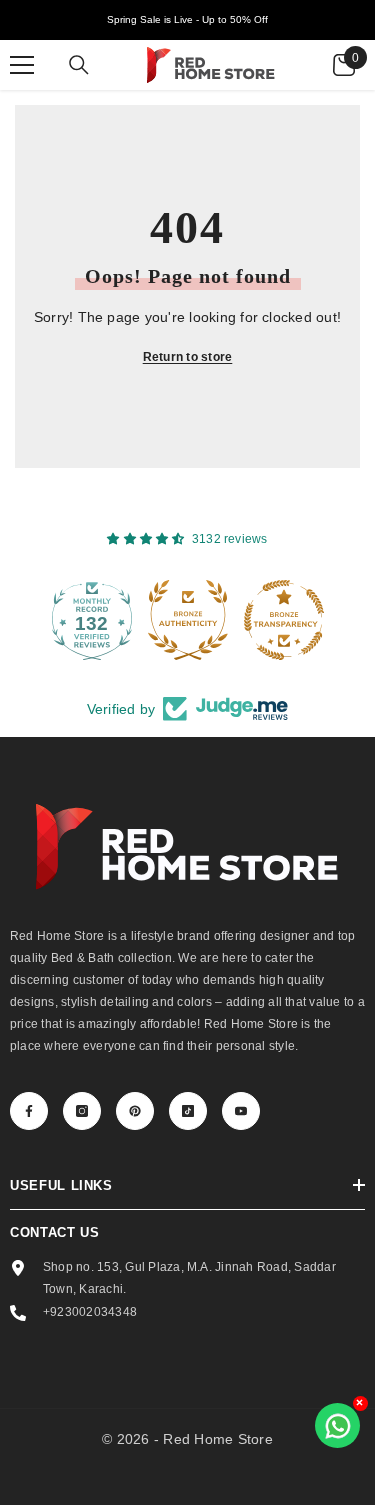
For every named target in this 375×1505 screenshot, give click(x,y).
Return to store (188, 357)
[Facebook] (29, 1111)
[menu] (22, 65)
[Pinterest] (135, 1111)
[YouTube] (241, 1111)
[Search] (79, 65)
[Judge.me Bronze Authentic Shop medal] (125, 620)
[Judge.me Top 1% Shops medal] (317, 620)
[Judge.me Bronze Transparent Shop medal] (221, 620)
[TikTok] (188, 1111)
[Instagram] (82, 1111)
